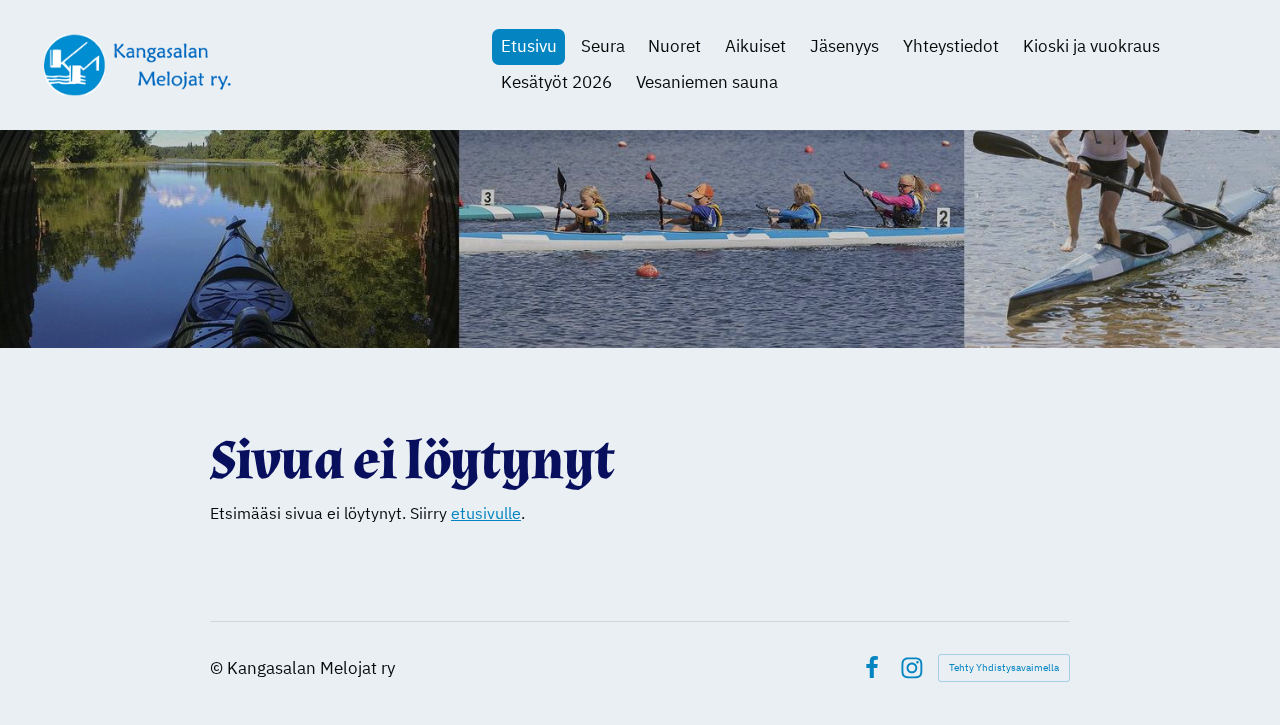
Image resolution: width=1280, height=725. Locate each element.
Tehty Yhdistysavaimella (1004, 667)
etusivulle (486, 513)
